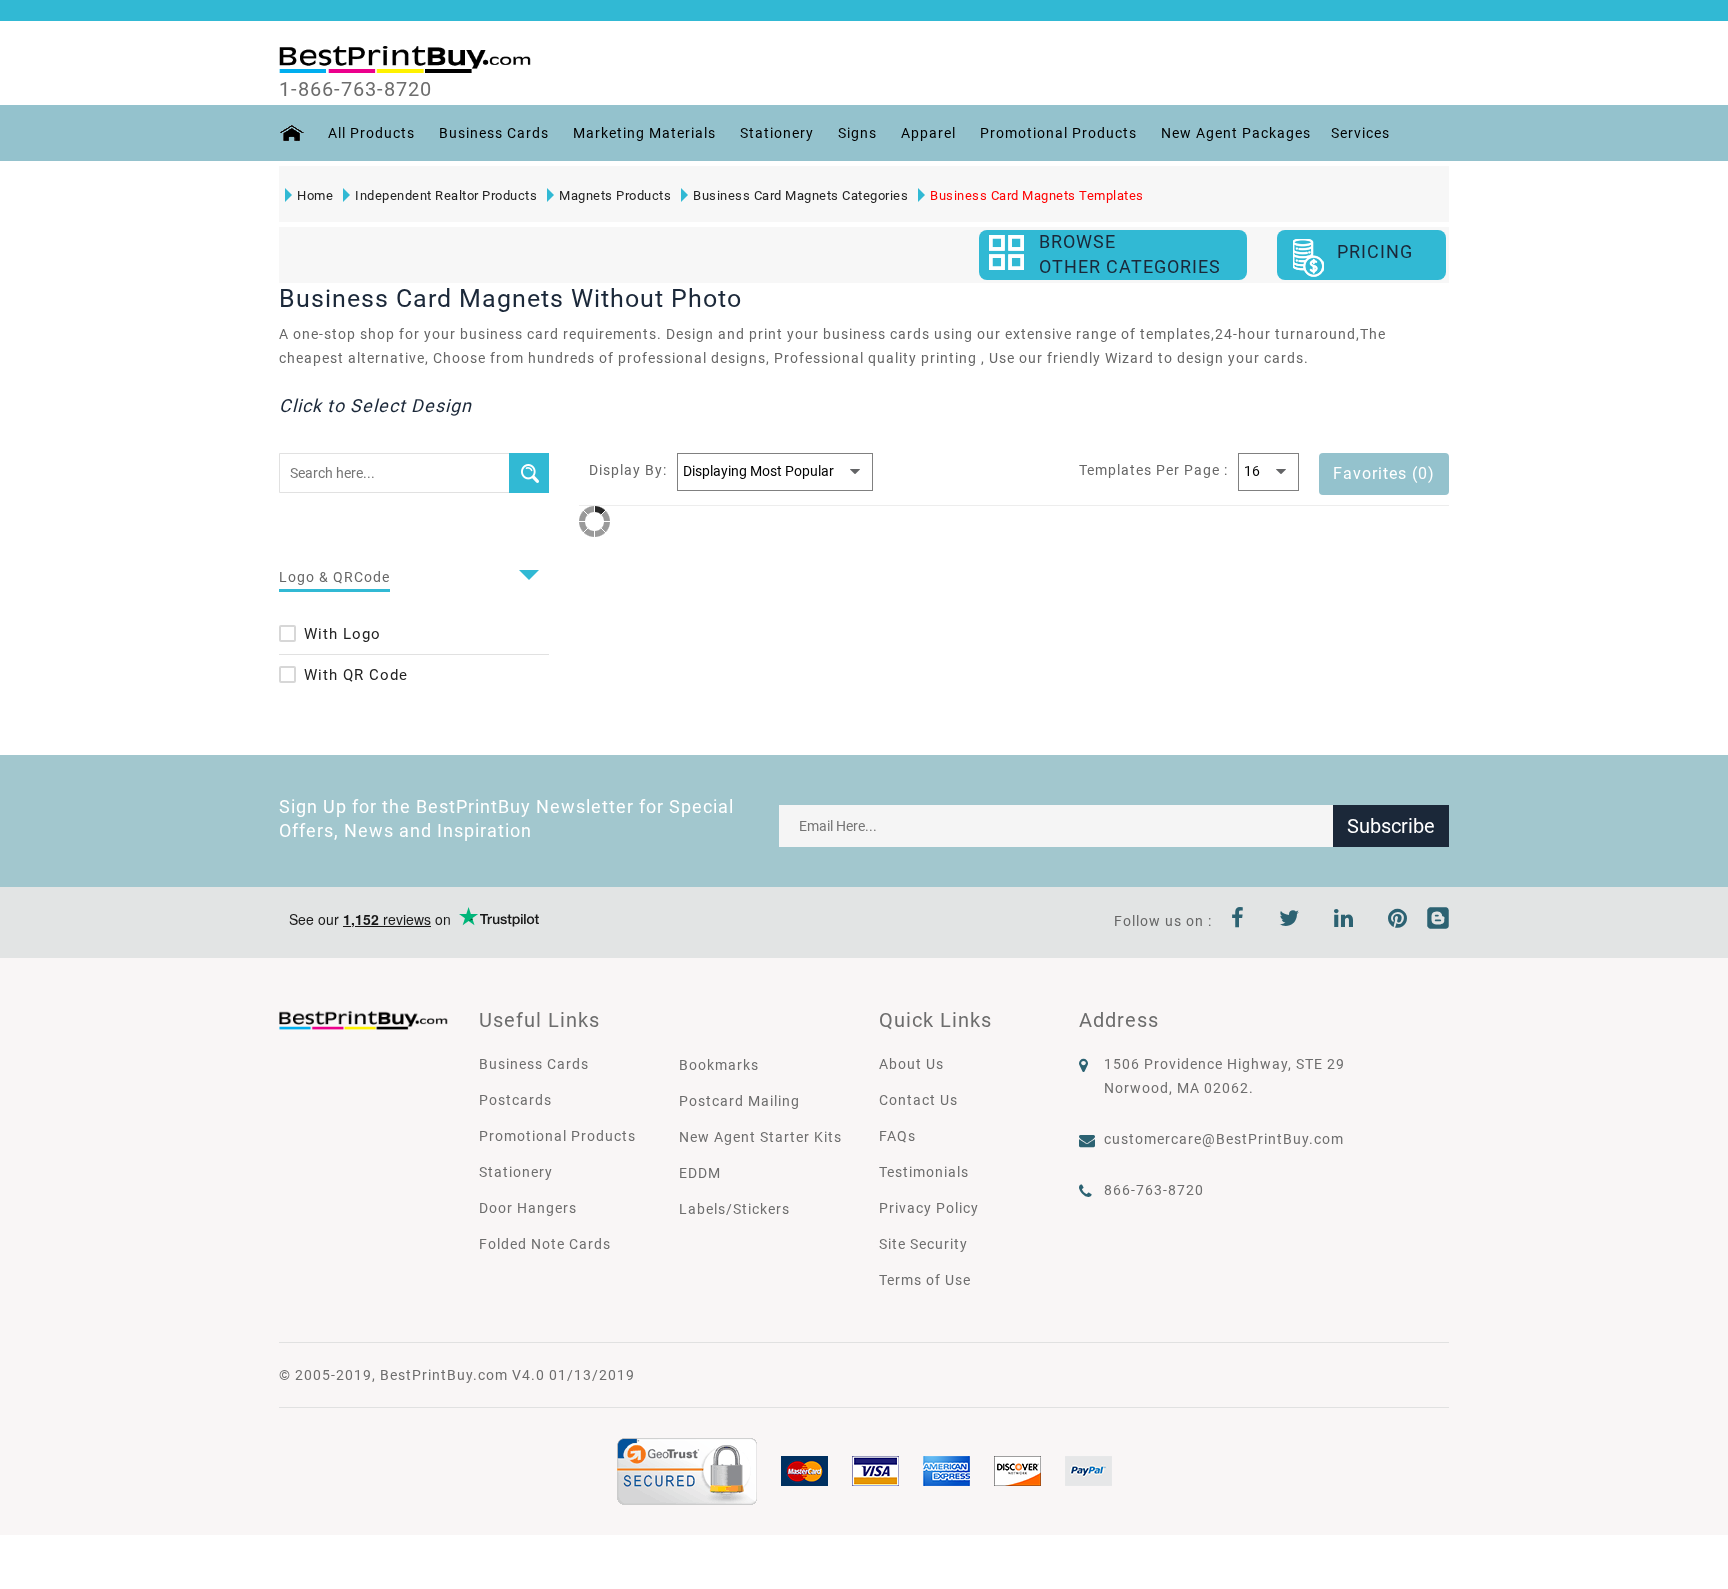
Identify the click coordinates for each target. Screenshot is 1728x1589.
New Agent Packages (1236, 133)
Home (315, 195)
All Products (371, 133)
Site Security (923, 1244)
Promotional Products (1058, 133)
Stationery (777, 133)
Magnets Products (615, 195)
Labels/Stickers (734, 1209)
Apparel (928, 133)
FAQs (897, 1136)
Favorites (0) (1384, 473)
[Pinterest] (1398, 921)
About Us (911, 1064)
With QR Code (356, 675)
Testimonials (924, 1172)
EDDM (700, 1173)
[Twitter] (1289, 921)
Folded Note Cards (545, 1244)
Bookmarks (719, 1065)
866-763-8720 (1154, 1190)
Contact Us (918, 1100)
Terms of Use (925, 1280)
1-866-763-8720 (355, 89)
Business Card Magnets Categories (800, 195)
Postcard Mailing (739, 1101)
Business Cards (494, 133)
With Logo (342, 634)
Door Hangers (528, 1208)
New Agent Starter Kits (760, 1137)
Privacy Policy (929, 1208)
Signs (857, 133)
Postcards (515, 1100)
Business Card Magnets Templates (1037, 195)
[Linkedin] (1344, 921)
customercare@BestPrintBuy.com (1224, 1139)
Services (1360, 133)
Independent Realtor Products (446, 195)
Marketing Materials (644, 133)
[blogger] (1438, 921)
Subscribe (1391, 826)
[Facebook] (1238, 921)
